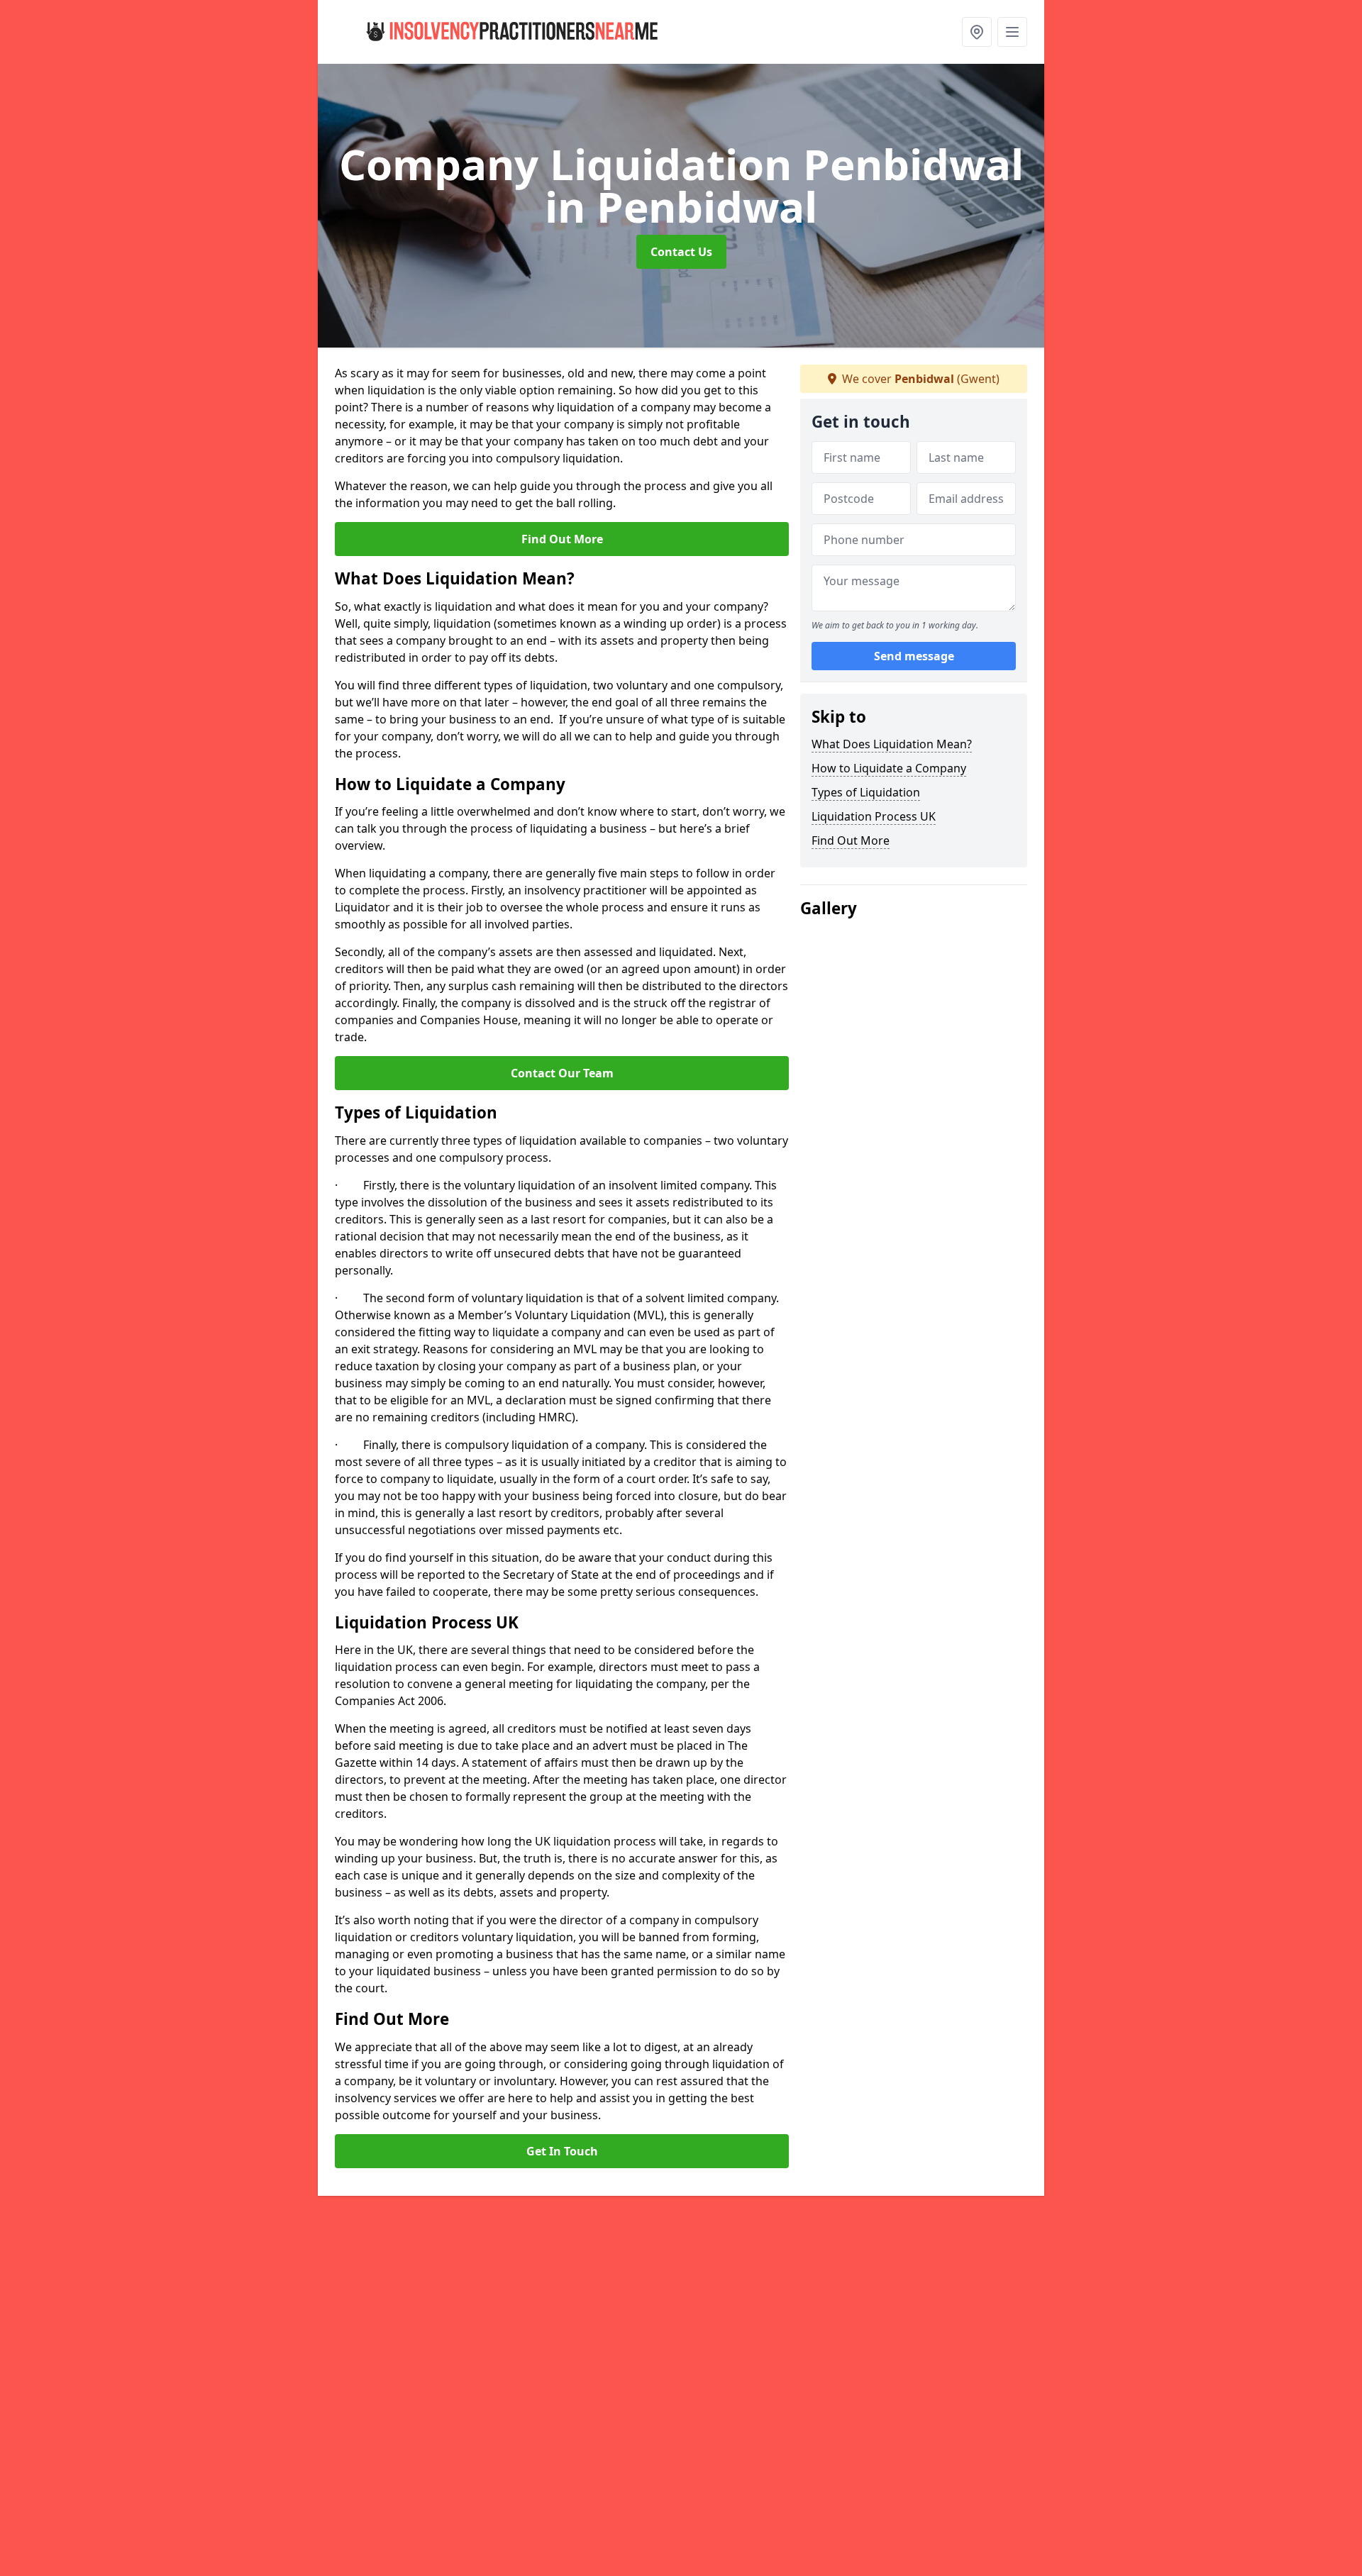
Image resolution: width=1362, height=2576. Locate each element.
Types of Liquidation (866, 792)
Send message (914, 656)
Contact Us (681, 252)
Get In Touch (562, 2151)
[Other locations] (977, 32)
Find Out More (562, 539)
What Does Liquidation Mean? (892, 744)
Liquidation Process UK (874, 816)
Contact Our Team (562, 1073)
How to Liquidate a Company (889, 768)
